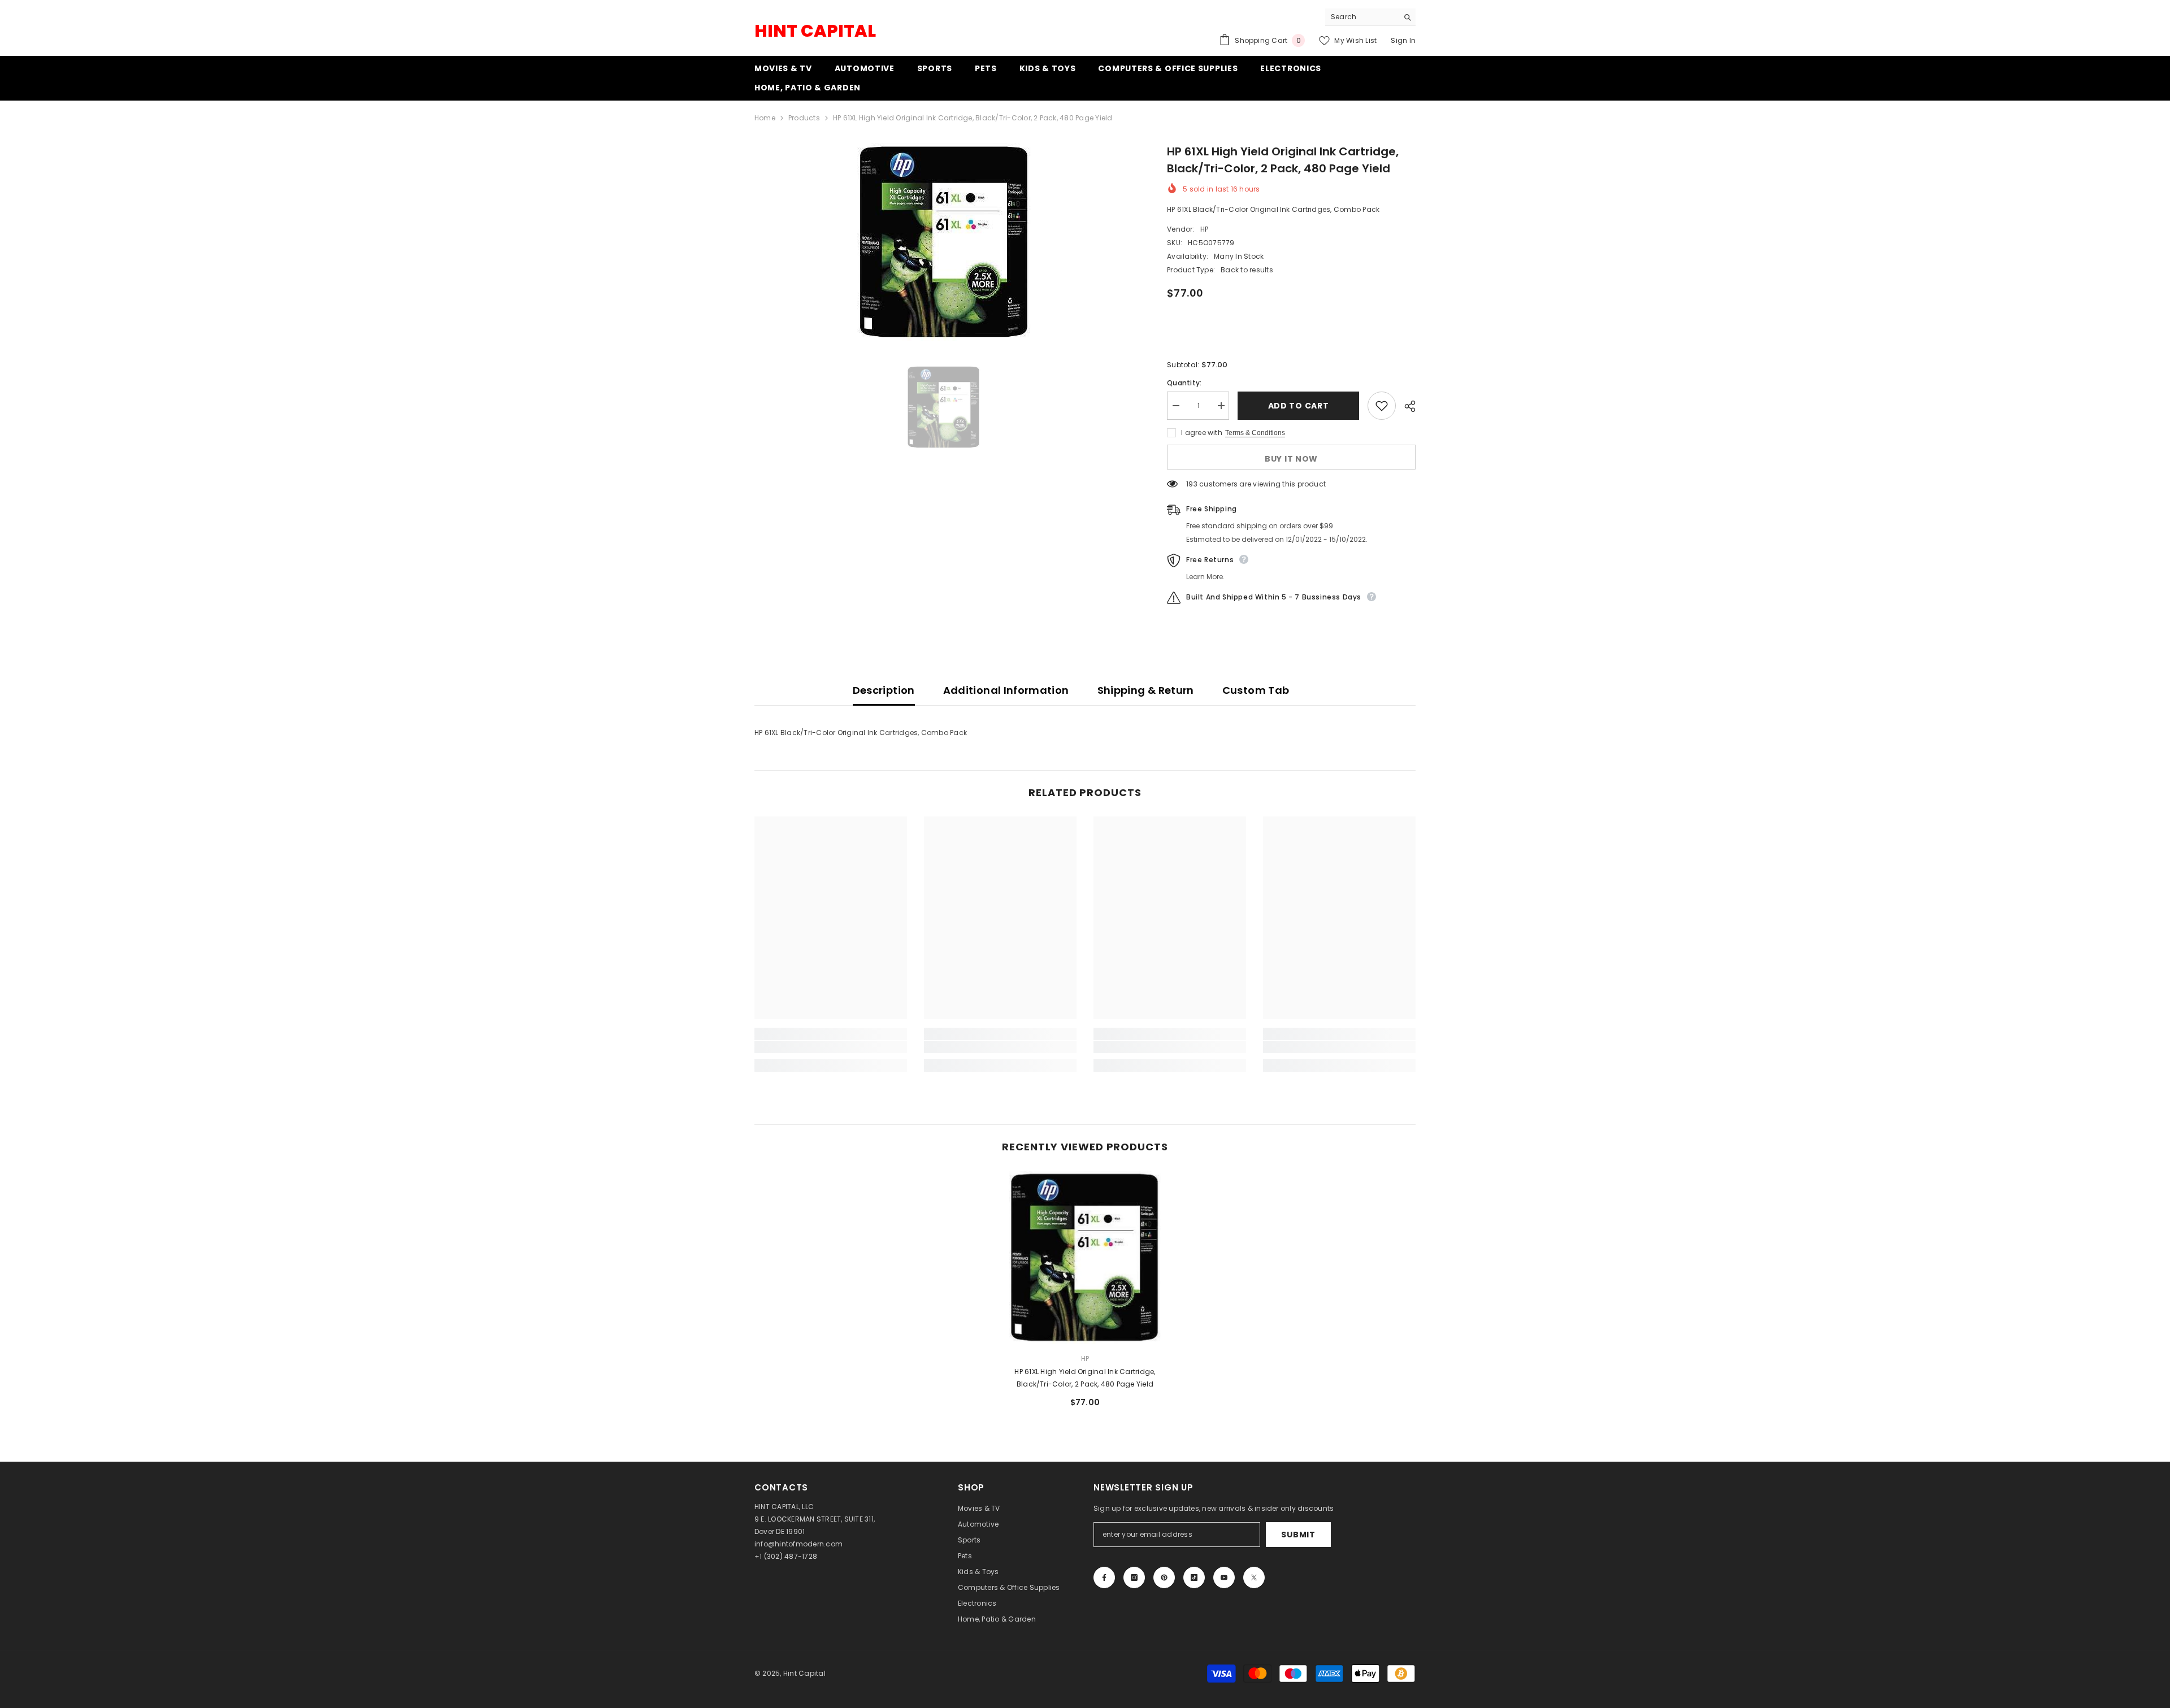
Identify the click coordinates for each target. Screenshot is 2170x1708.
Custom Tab (1256, 690)
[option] (944, 242)
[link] (831, 1047)
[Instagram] (1134, 1577)
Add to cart (1299, 406)
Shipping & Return (1146, 690)
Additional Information (1006, 690)
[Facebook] (1104, 1577)
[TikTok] (1194, 1577)
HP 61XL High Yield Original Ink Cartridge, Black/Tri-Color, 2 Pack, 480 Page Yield (1085, 1378)
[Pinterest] (1164, 1577)
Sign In (1403, 40)
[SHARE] (1406, 406)
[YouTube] (1224, 1577)
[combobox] (1362, 17)
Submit (1298, 1535)
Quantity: (1184, 383)
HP (1204, 229)
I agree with (1202, 433)
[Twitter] (1254, 1577)
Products (804, 118)
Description (884, 690)
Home (765, 118)
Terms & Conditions (1255, 433)
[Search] (1370, 17)
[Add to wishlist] (1382, 406)
